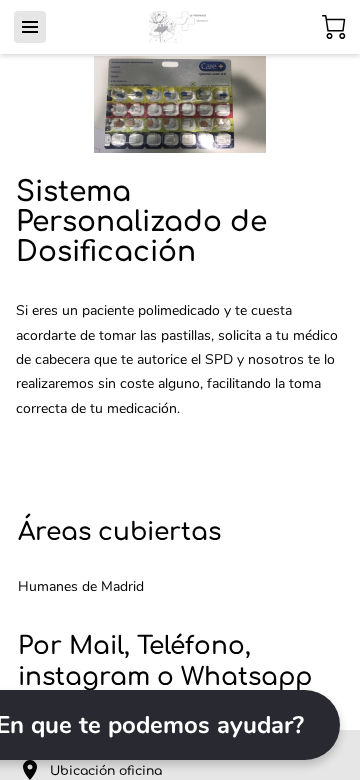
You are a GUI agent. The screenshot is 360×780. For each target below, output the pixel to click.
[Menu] (30, 27)
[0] (334, 27)
